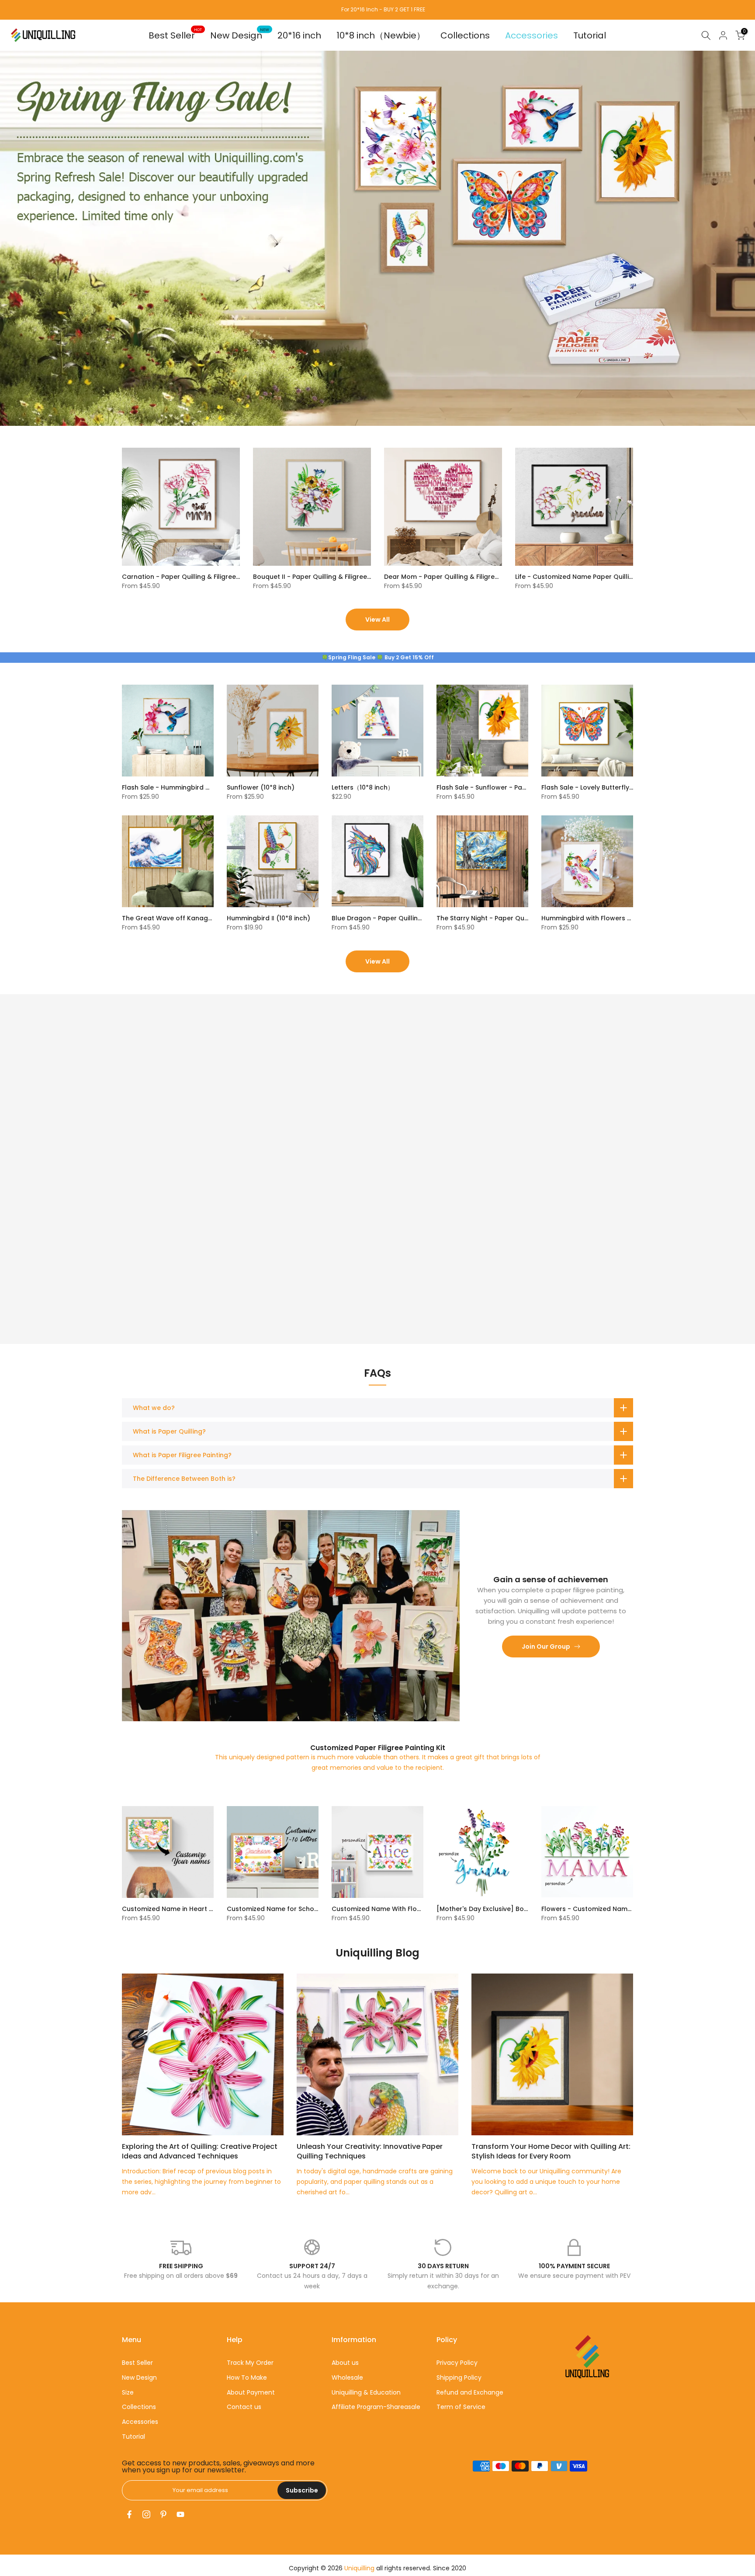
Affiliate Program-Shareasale (376, 2407)
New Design (240, 35)
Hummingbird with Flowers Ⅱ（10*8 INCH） (607, 918)
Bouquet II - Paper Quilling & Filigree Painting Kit (328, 577)
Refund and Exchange (470, 2392)
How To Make (247, 2378)
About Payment (251, 2392)
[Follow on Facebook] (129, 2514)
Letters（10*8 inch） (363, 787)
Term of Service (461, 2407)
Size (128, 2392)
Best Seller (175, 35)
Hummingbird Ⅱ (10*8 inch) (268, 918)
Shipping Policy (459, 2378)
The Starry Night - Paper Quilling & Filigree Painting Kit (521, 918)
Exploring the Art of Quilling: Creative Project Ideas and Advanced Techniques (200, 2151)
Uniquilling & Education (366, 2392)
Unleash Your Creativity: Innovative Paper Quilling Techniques (370, 2151)
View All (377, 620)
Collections (465, 35)
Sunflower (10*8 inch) (261, 787)
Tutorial (590, 35)
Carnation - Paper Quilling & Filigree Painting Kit (197, 577)
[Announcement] (377, 10)
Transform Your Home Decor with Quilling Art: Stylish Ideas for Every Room (551, 2151)
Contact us (244, 2407)
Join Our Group (546, 1647)
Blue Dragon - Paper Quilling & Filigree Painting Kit (410, 918)
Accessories (532, 35)
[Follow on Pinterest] (163, 2514)
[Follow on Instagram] (146, 2514)
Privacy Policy (457, 2363)
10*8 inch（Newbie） (381, 35)
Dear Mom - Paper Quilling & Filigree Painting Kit (460, 577)
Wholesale (347, 2378)
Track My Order (250, 2363)
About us (345, 2363)
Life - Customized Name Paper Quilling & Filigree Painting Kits (611, 577)
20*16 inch (299, 35)
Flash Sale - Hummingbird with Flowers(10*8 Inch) (201, 787)
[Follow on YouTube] (180, 2514)
